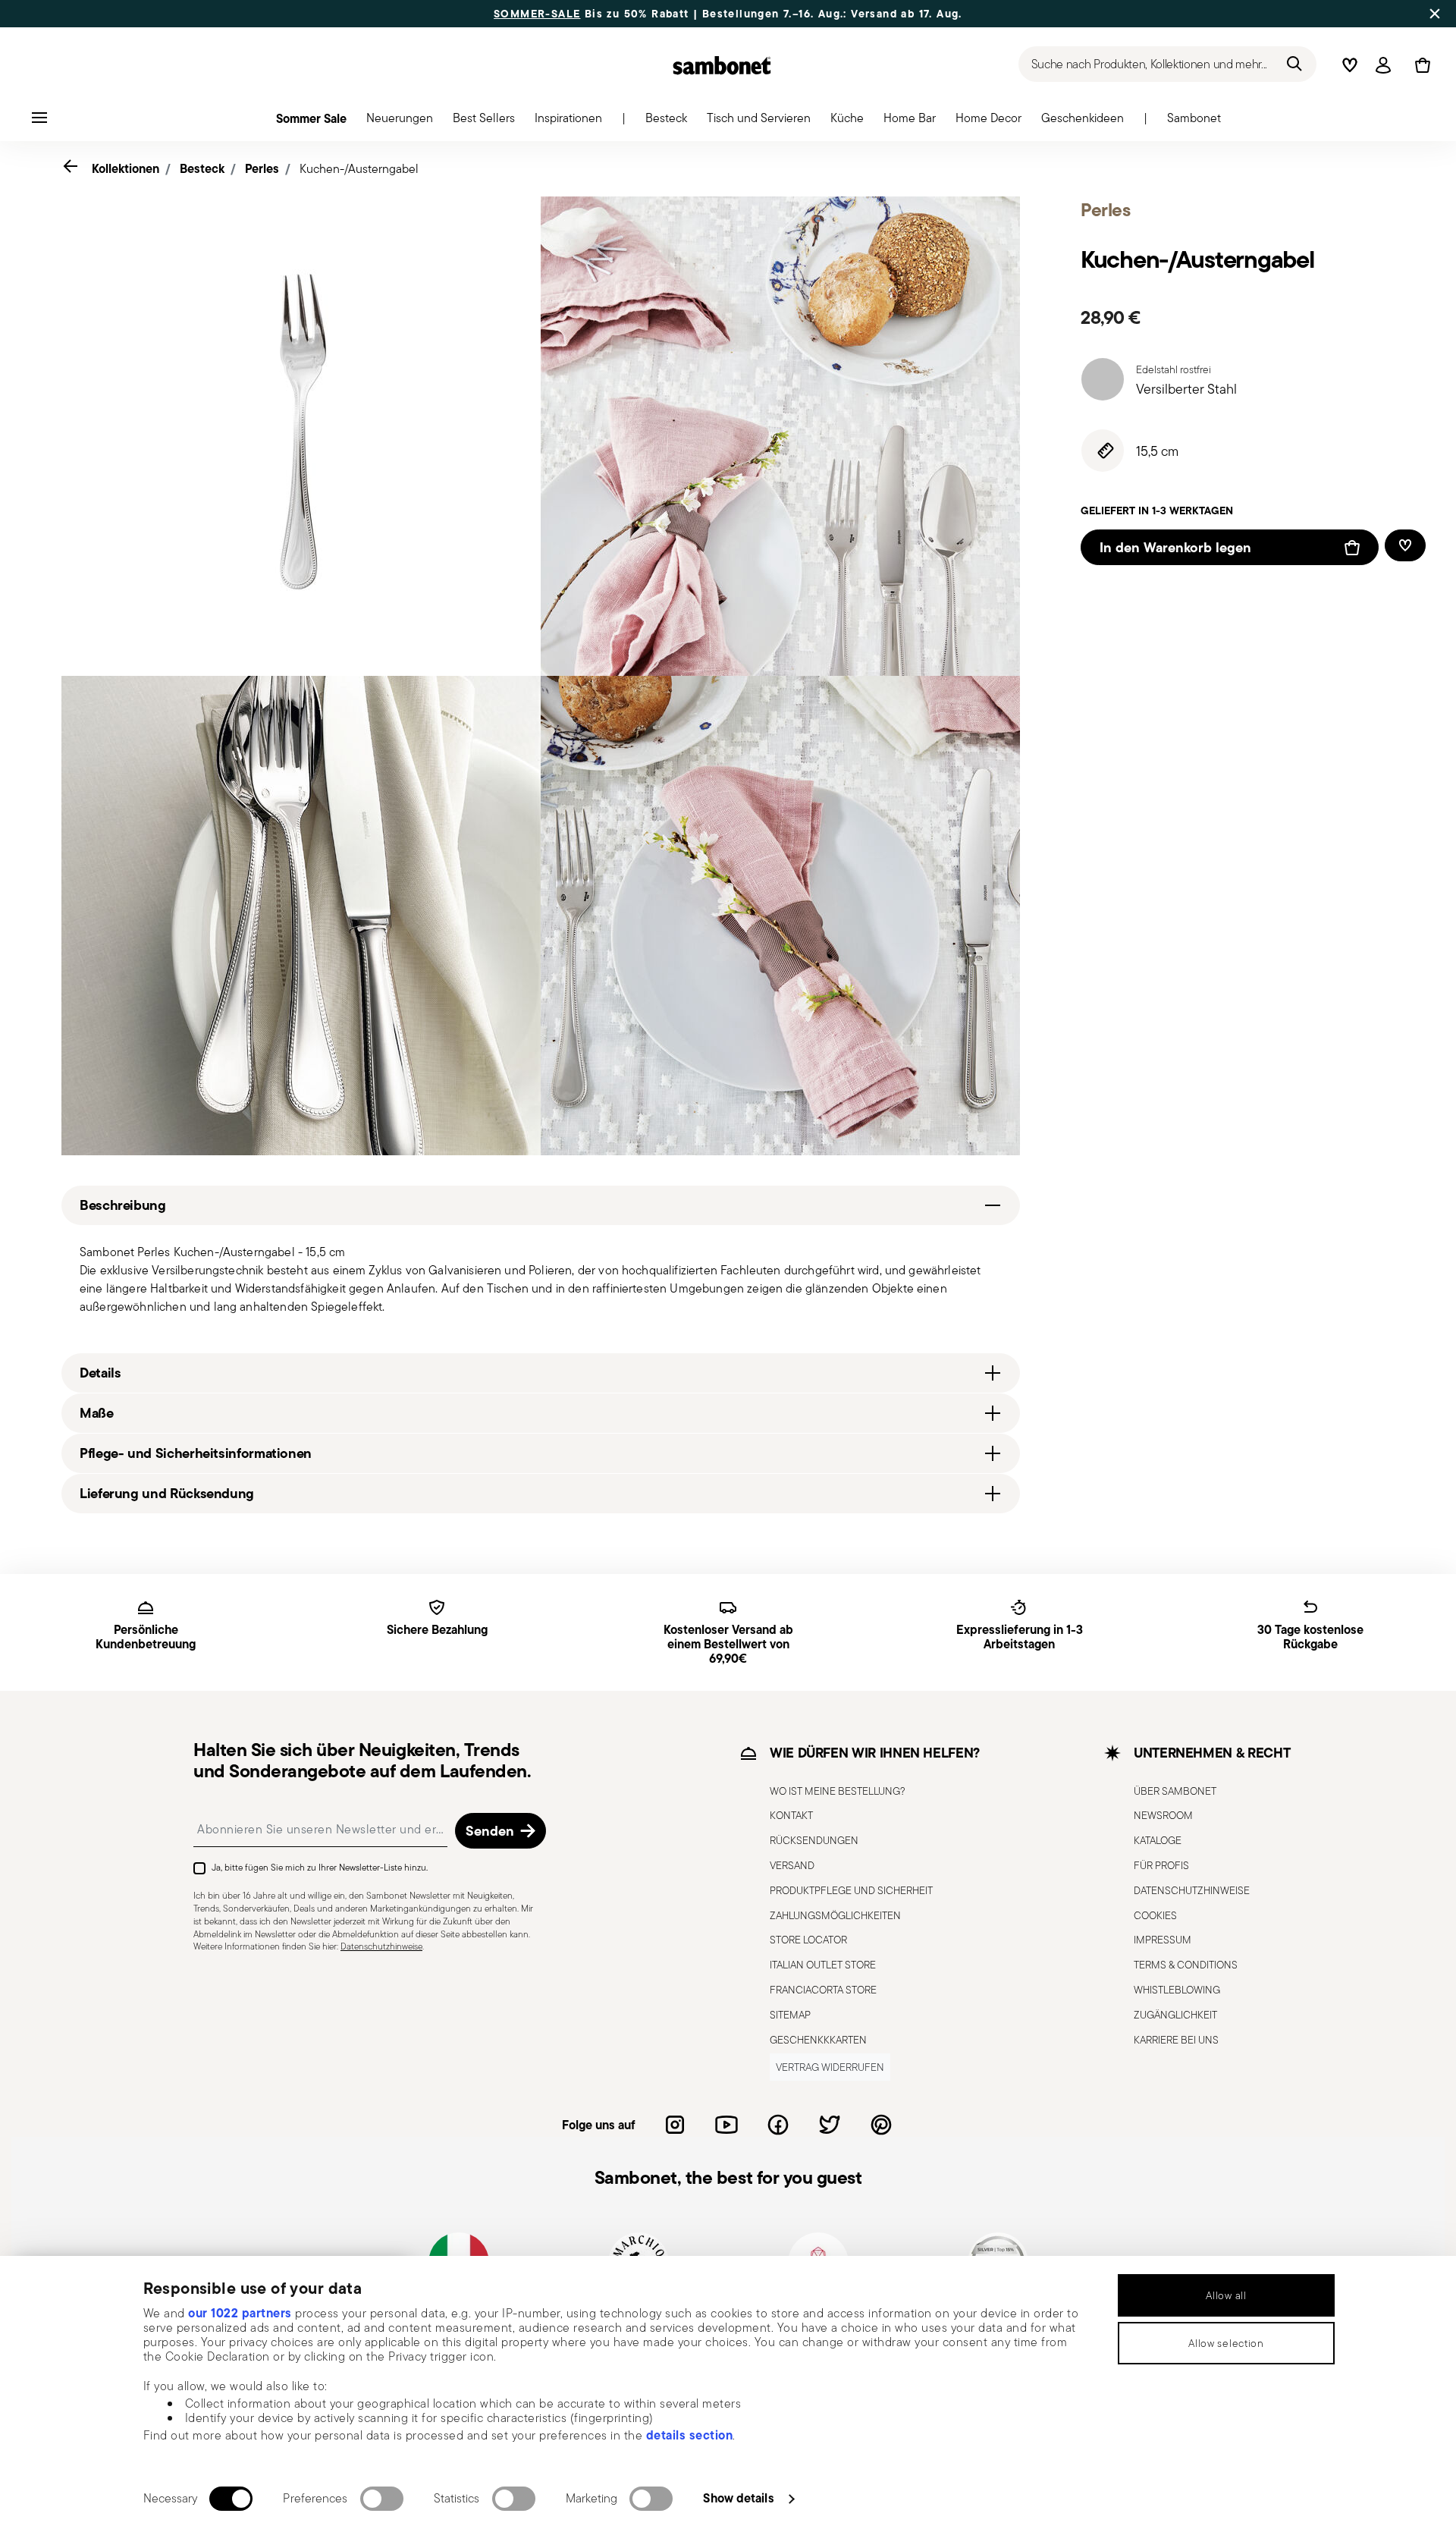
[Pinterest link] (881, 2125)
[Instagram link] (675, 2125)
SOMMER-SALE (537, 14)
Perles (262, 168)
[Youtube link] (726, 2125)
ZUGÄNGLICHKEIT (1175, 2015)
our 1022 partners (240, 2313)
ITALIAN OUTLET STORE (823, 1965)
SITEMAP (790, 2015)
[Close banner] (1435, 14)
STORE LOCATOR (808, 1940)
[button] (400, 122)
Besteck (202, 168)
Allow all (1226, 2295)
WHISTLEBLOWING (1177, 1990)
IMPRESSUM (1163, 1940)
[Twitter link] (830, 2125)
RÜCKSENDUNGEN (814, 1840)
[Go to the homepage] (722, 65)
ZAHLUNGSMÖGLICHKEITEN (835, 1915)
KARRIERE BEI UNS (1176, 2040)
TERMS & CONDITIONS (1186, 1965)
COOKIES (1155, 1915)
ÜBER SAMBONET (1175, 1791)
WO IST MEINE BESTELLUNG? (838, 1791)
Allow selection (1226, 2343)
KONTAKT (791, 1815)
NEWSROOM (1163, 1815)
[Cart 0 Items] (1420, 65)
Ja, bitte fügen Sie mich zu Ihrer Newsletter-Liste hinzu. (320, 1867)
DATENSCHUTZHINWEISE (1192, 1890)
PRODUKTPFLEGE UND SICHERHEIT (851, 1890)
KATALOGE (1158, 1840)
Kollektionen (126, 168)
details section (690, 2435)
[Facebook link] (778, 2125)
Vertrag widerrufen (830, 2067)
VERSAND (792, 1865)
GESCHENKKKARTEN (818, 2040)
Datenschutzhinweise (381, 1946)
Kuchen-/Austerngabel (359, 169)
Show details (738, 2498)
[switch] (382, 2499)
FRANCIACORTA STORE (823, 1990)
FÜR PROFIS (1161, 1865)
